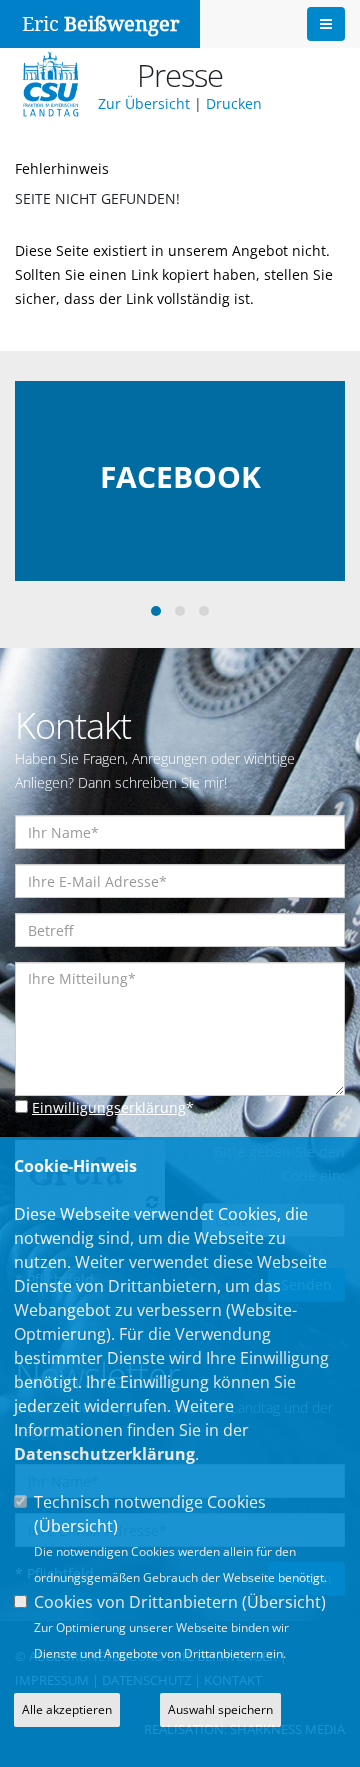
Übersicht (76, 1526)
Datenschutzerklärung (104, 1454)
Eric (100, 24)
